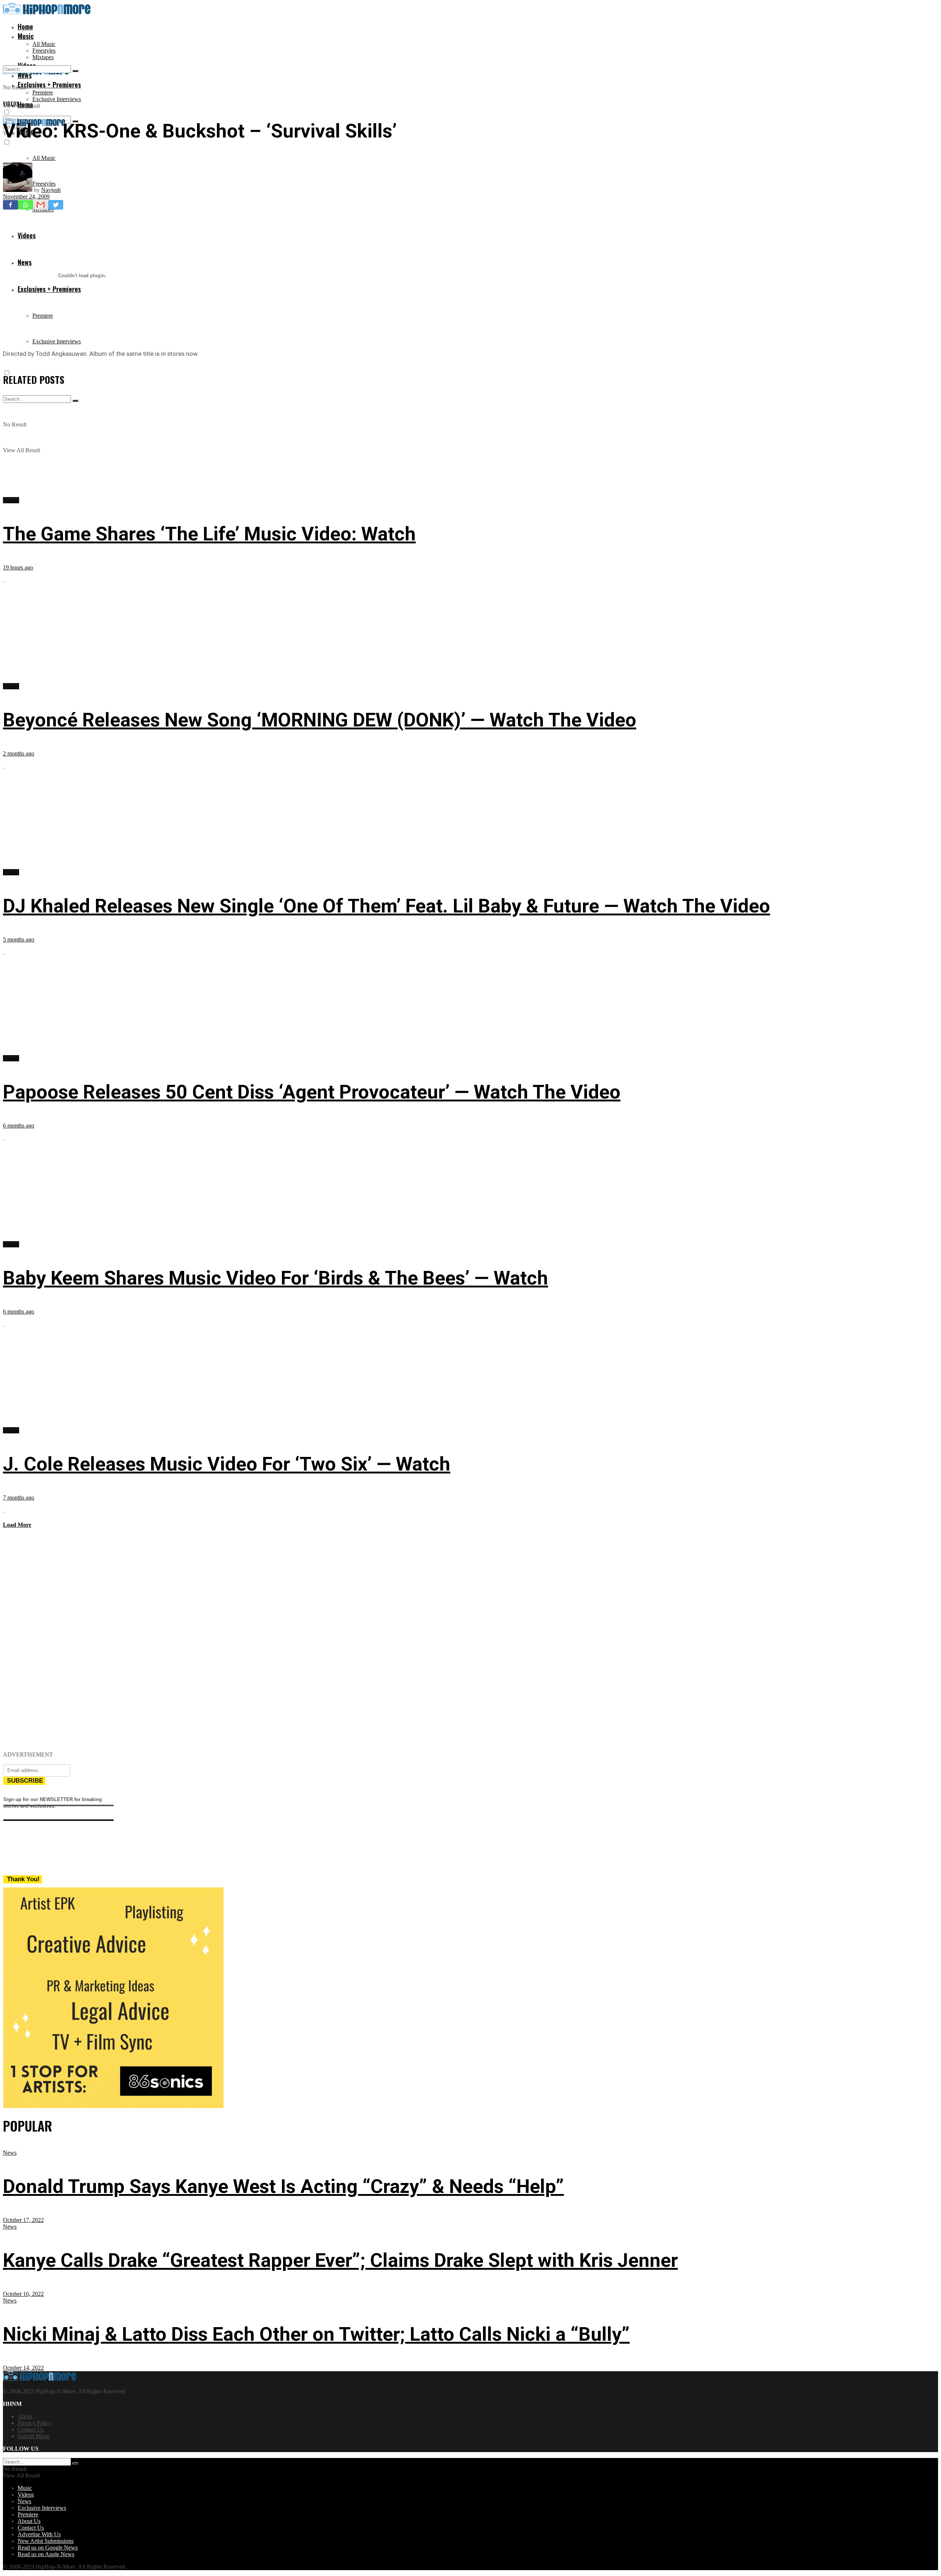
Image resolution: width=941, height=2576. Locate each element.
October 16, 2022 (23, 2294)
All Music (44, 44)
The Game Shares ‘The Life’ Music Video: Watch (209, 534)
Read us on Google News (48, 2548)
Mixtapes (43, 57)
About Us (29, 2521)
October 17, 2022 (23, 2220)
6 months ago (19, 1126)
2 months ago (19, 753)
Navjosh (51, 190)
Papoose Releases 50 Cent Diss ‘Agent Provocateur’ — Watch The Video (312, 1092)
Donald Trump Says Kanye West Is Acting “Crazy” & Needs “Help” (283, 2186)
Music (26, 36)
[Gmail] (41, 205)
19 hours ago (18, 567)
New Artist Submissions (46, 2541)
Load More (17, 1525)
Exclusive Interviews (57, 99)
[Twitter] (56, 205)
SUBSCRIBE (25, 1781)
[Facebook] (10, 205)
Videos (11, 103)
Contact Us (31, 2429)
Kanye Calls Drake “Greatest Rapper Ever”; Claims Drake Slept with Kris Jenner (340, 2260)
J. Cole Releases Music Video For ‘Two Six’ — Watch (227, 1464)
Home (25, 26)
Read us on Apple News (46, 2554)
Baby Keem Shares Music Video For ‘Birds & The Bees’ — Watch (275, 1278)
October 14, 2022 (23, 2368)
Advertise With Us (39, 2534)
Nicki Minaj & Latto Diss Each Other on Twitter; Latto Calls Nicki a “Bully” (316, 2334)
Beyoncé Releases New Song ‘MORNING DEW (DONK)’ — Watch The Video (320, 720)
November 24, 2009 (26, 196)
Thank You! (23, 1879)
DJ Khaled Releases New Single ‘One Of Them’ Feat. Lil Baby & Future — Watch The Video (387, 906)
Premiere (43, 92)
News (10, 2153)
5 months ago (19, 939)
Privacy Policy (35, 2423)
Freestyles (44, 51)
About (25, 2416)
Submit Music (34, 2436)
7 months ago (19, 1498)
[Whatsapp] (26, 205)
